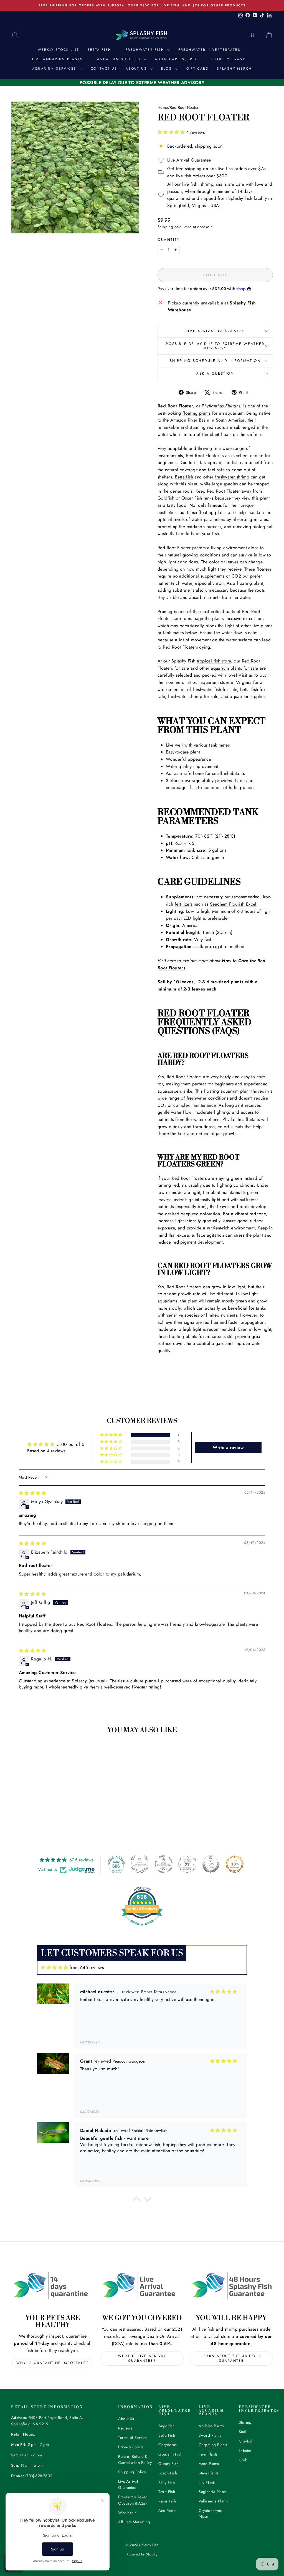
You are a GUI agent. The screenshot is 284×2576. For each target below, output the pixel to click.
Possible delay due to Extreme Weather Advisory (215, 346)
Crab (243, 2460)
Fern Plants (208, 2454)
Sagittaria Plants (213, 2492)
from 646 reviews (87, 1968)
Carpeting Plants (213, 2445)
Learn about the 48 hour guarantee (231, 2358)
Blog (168, 69)
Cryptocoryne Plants (210, 2514)
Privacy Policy (130, 2447)
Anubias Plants (211, 2426)
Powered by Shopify (142, 2554)
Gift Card (198, 69)
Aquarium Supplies (120, 59)
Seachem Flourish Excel (233, 904)
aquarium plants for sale (234, 668)
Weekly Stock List (59, 50)
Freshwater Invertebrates (210, 50)
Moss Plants (209, 2464)
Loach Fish (168, 2473)
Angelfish (167, 2426)
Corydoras (168, 2445)
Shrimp (245, 2422)
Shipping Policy (132, 2472)
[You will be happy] (231, 2286)
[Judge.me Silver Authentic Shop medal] (140, 1864)
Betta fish (184, 477)
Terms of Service (133, 2438)
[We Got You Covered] (142, 2286)
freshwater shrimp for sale (193, 696)
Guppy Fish (168, 2464)
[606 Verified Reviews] (142, 1928)
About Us (137, 69)
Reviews (125, 2428)
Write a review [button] (228, 1447)
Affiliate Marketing (134, 2522)
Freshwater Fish (146, 50)
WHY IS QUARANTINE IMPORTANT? (53, 2363)
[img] (32, 1493)
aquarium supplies (248, 696)
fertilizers (184, 904)
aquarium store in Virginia (226, 682)
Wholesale (127, 2513)
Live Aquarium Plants (58, 59)
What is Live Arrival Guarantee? (142, 2358)
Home (163, 107)
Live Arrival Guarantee (215, 331)
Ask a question (215, 373)
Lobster (245, 2451)
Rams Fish (167, 2501)
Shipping (165, 227)
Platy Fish (167, 2482)
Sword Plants (210, 2435)
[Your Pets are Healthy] (53, 2286)
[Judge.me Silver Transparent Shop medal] (164, 1864)
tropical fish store (214, 661)
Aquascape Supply (177, 59)
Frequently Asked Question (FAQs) (133, 2500)
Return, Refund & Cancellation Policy (135, 2459)
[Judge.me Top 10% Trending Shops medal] (235, 1864)
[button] (172, 132)
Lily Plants (207, 2482)
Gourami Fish (170, 2454)
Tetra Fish (167, 2492)
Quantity (169, 240)
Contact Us (104, 69)
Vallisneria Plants (213, 2501)
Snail (243, 2432)
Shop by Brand (230, 59)
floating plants (196, 413)
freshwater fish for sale (215, 690)
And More (167, 2511)
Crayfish (246, 2441)
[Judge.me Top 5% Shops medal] (211, 1864)
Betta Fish (100, 50)
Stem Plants (208, 2473)
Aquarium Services (55, 69)
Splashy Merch (234, 69)
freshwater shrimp (232, 477)
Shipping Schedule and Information (215, 361)
